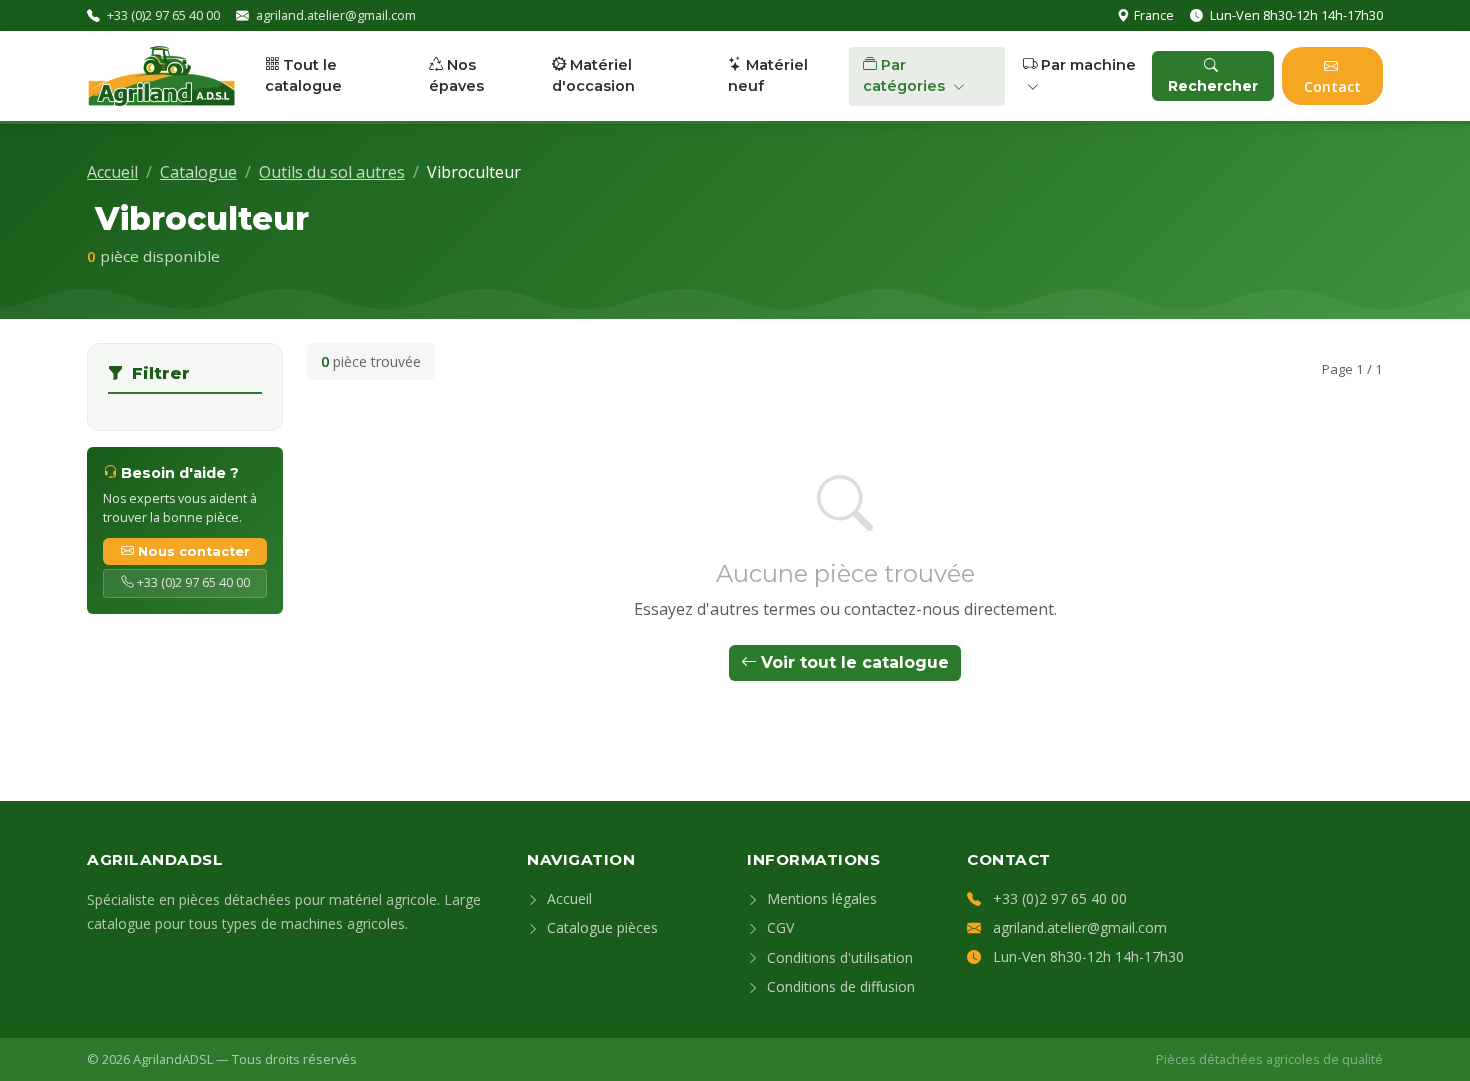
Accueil (112, 172)
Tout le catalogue (303, 76)
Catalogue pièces (600, 927)
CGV (778, 927)
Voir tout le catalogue (855, 662)
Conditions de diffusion (839, 986)
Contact (1332, 86)
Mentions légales (820, 898)
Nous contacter (194, 551)
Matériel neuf (768, 76)
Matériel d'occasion (593, 76)
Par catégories (906, 76)
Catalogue (198, 172)
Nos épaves (456, 76)
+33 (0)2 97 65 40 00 (163, 15)
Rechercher (1213, 86)
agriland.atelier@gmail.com (336, 15)
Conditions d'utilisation (838, 957)
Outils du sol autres (332, 172)
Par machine (1088, 65)
